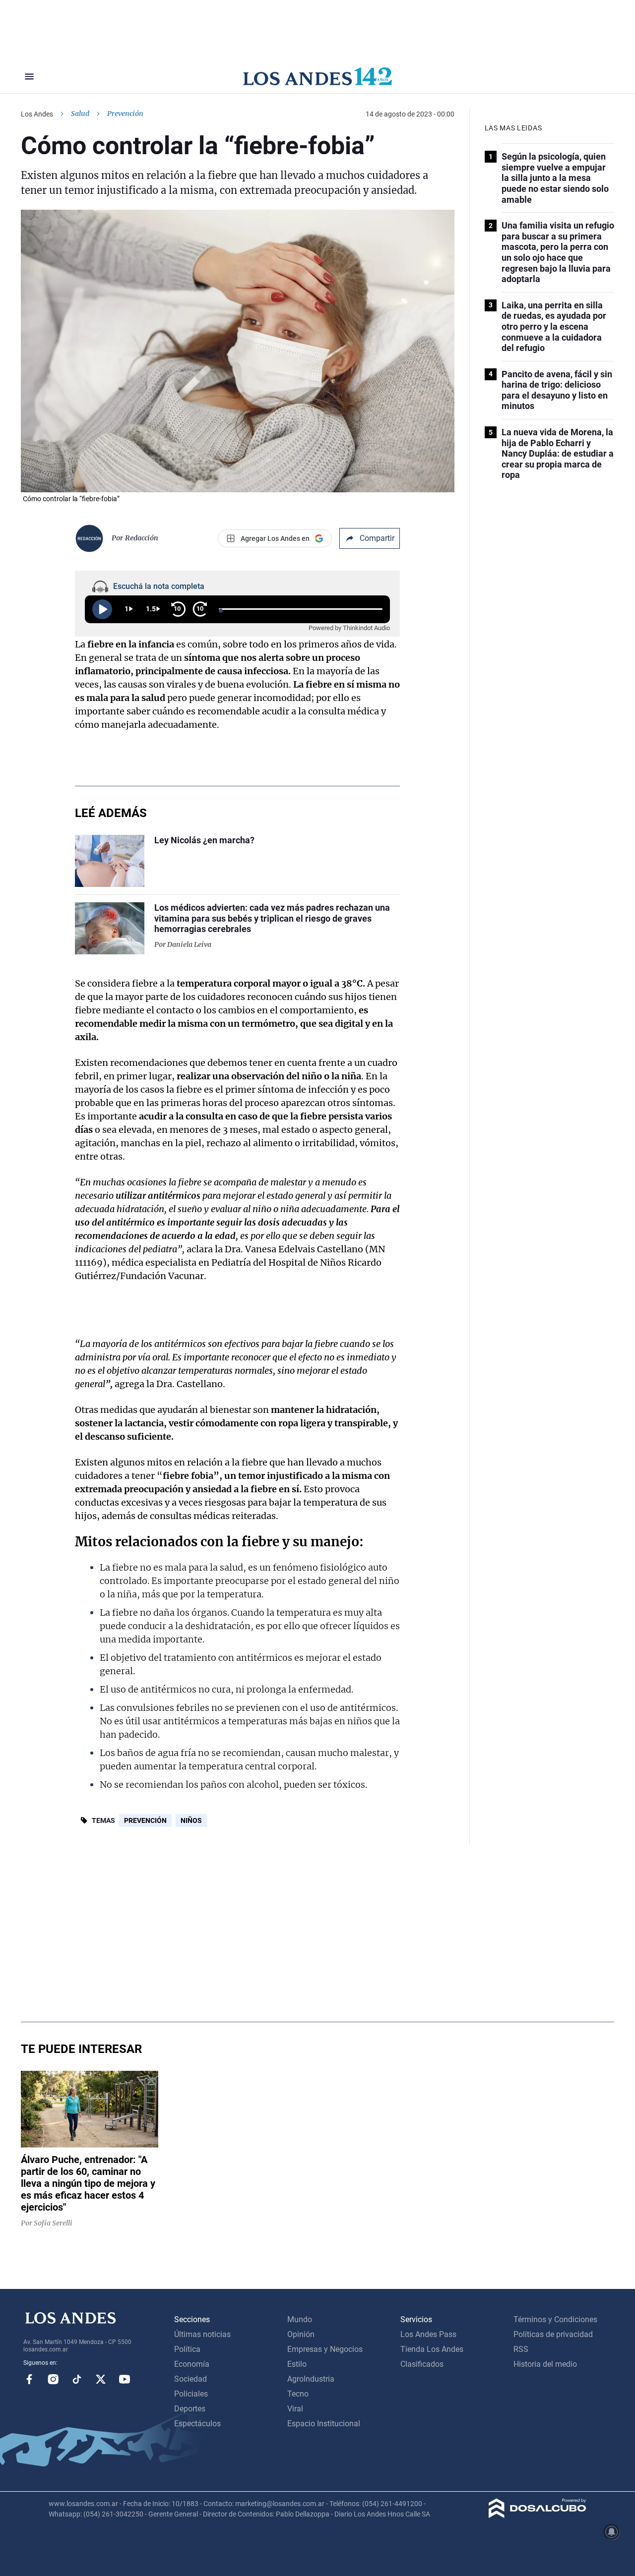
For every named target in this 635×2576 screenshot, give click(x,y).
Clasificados (422, 2364)
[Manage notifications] (612, 2532)
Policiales (191, 2394)
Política (187, 2349)
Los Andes (37, 114)
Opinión (301, 2334)
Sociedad (190, 2379)
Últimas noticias (202, 2334)
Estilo (297, 2364)
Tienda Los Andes (432, 2349)
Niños (191, 1820)
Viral (295, 2409)
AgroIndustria (311, 2379)
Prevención (145, 1820)
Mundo (300, 2319)
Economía (192, 2364)
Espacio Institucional (324, 2424)
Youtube (125, 2379)
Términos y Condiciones (555, 2319)
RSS (521, 2349)
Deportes (190, 2409)
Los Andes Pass (428, 2334)
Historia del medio (545, 2364)
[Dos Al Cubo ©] (538, 2515)
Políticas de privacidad (553, 2334)
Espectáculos (197, 2424)
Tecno (298, 2394)
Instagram (53, 2379)
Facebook (29, 2379)
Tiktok (77, 2379)
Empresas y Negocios (325, 2349)
